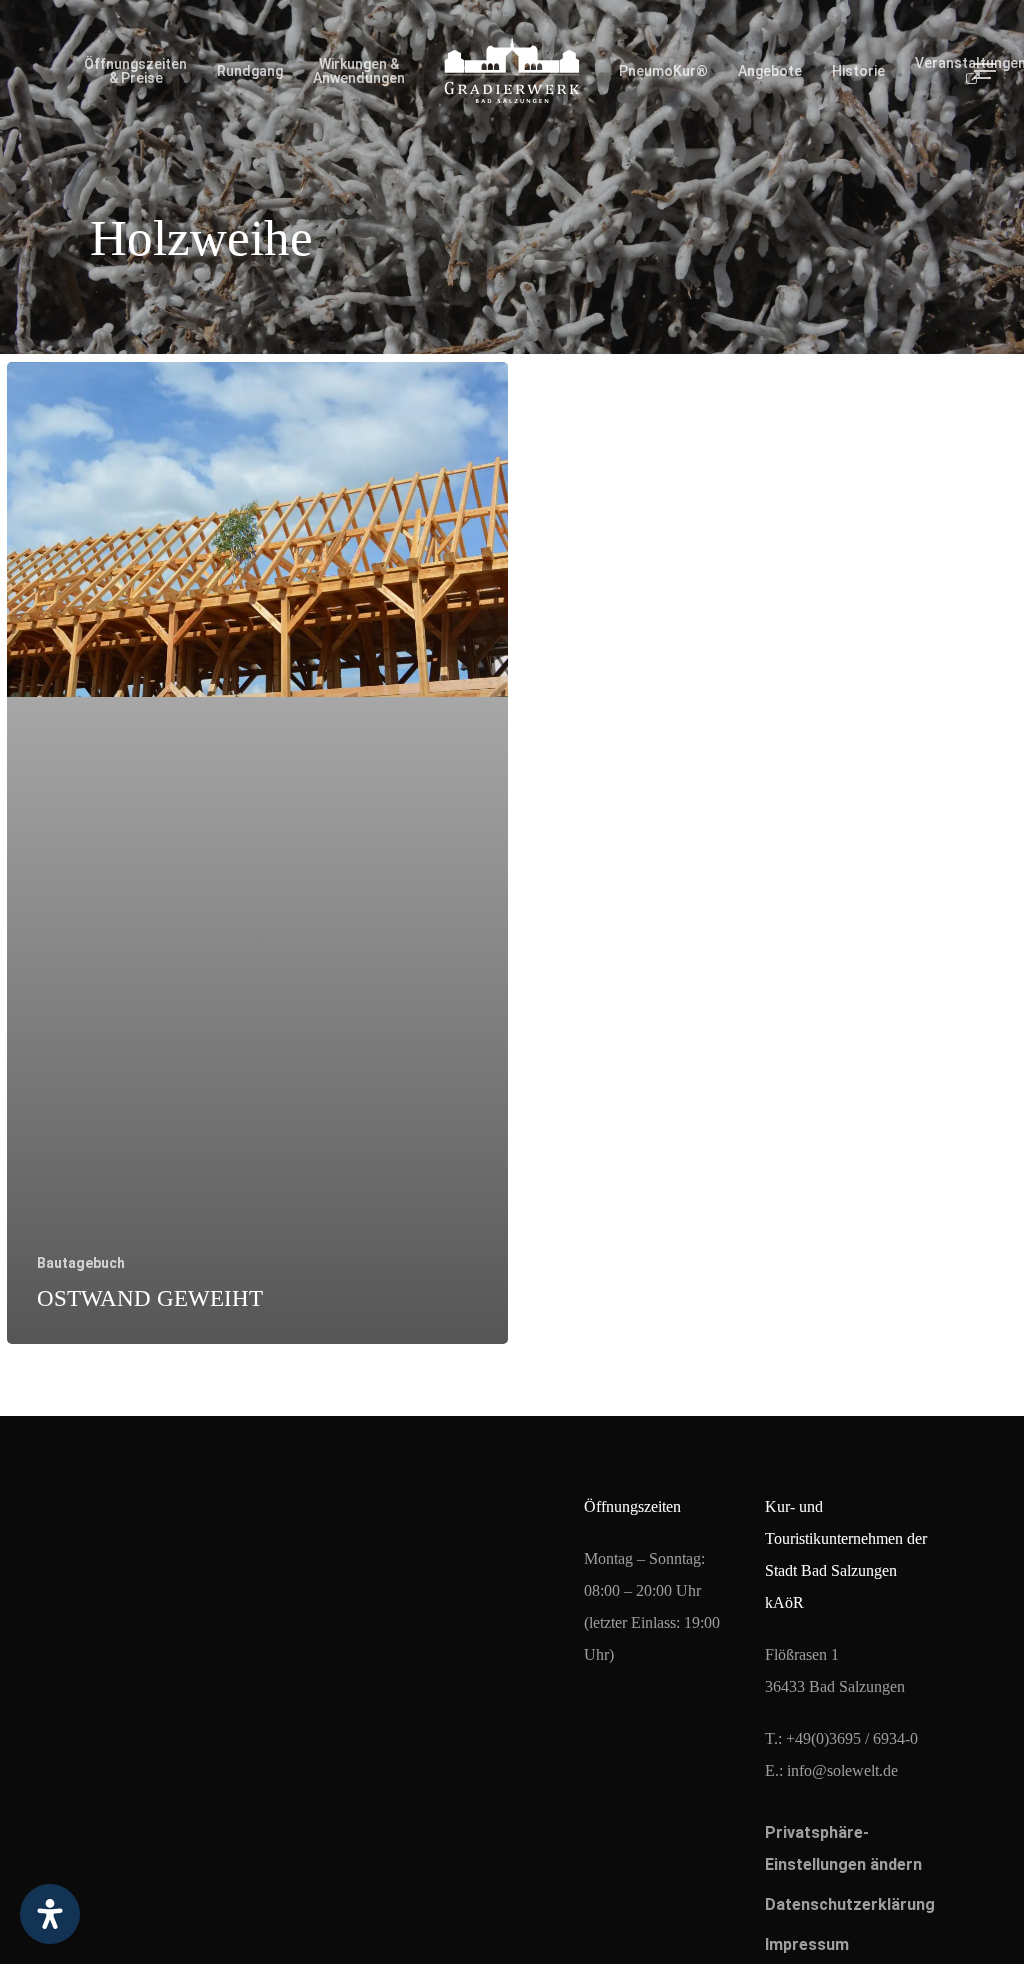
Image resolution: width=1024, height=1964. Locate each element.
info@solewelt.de (842, 1770)
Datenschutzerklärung (847, 1904)
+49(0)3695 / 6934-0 (852, 1738)
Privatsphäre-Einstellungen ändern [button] (843, 1848)
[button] (985, 71)
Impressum (807, 1944)
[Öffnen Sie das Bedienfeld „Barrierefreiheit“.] (50, 1914)
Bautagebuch (81, 1263)
